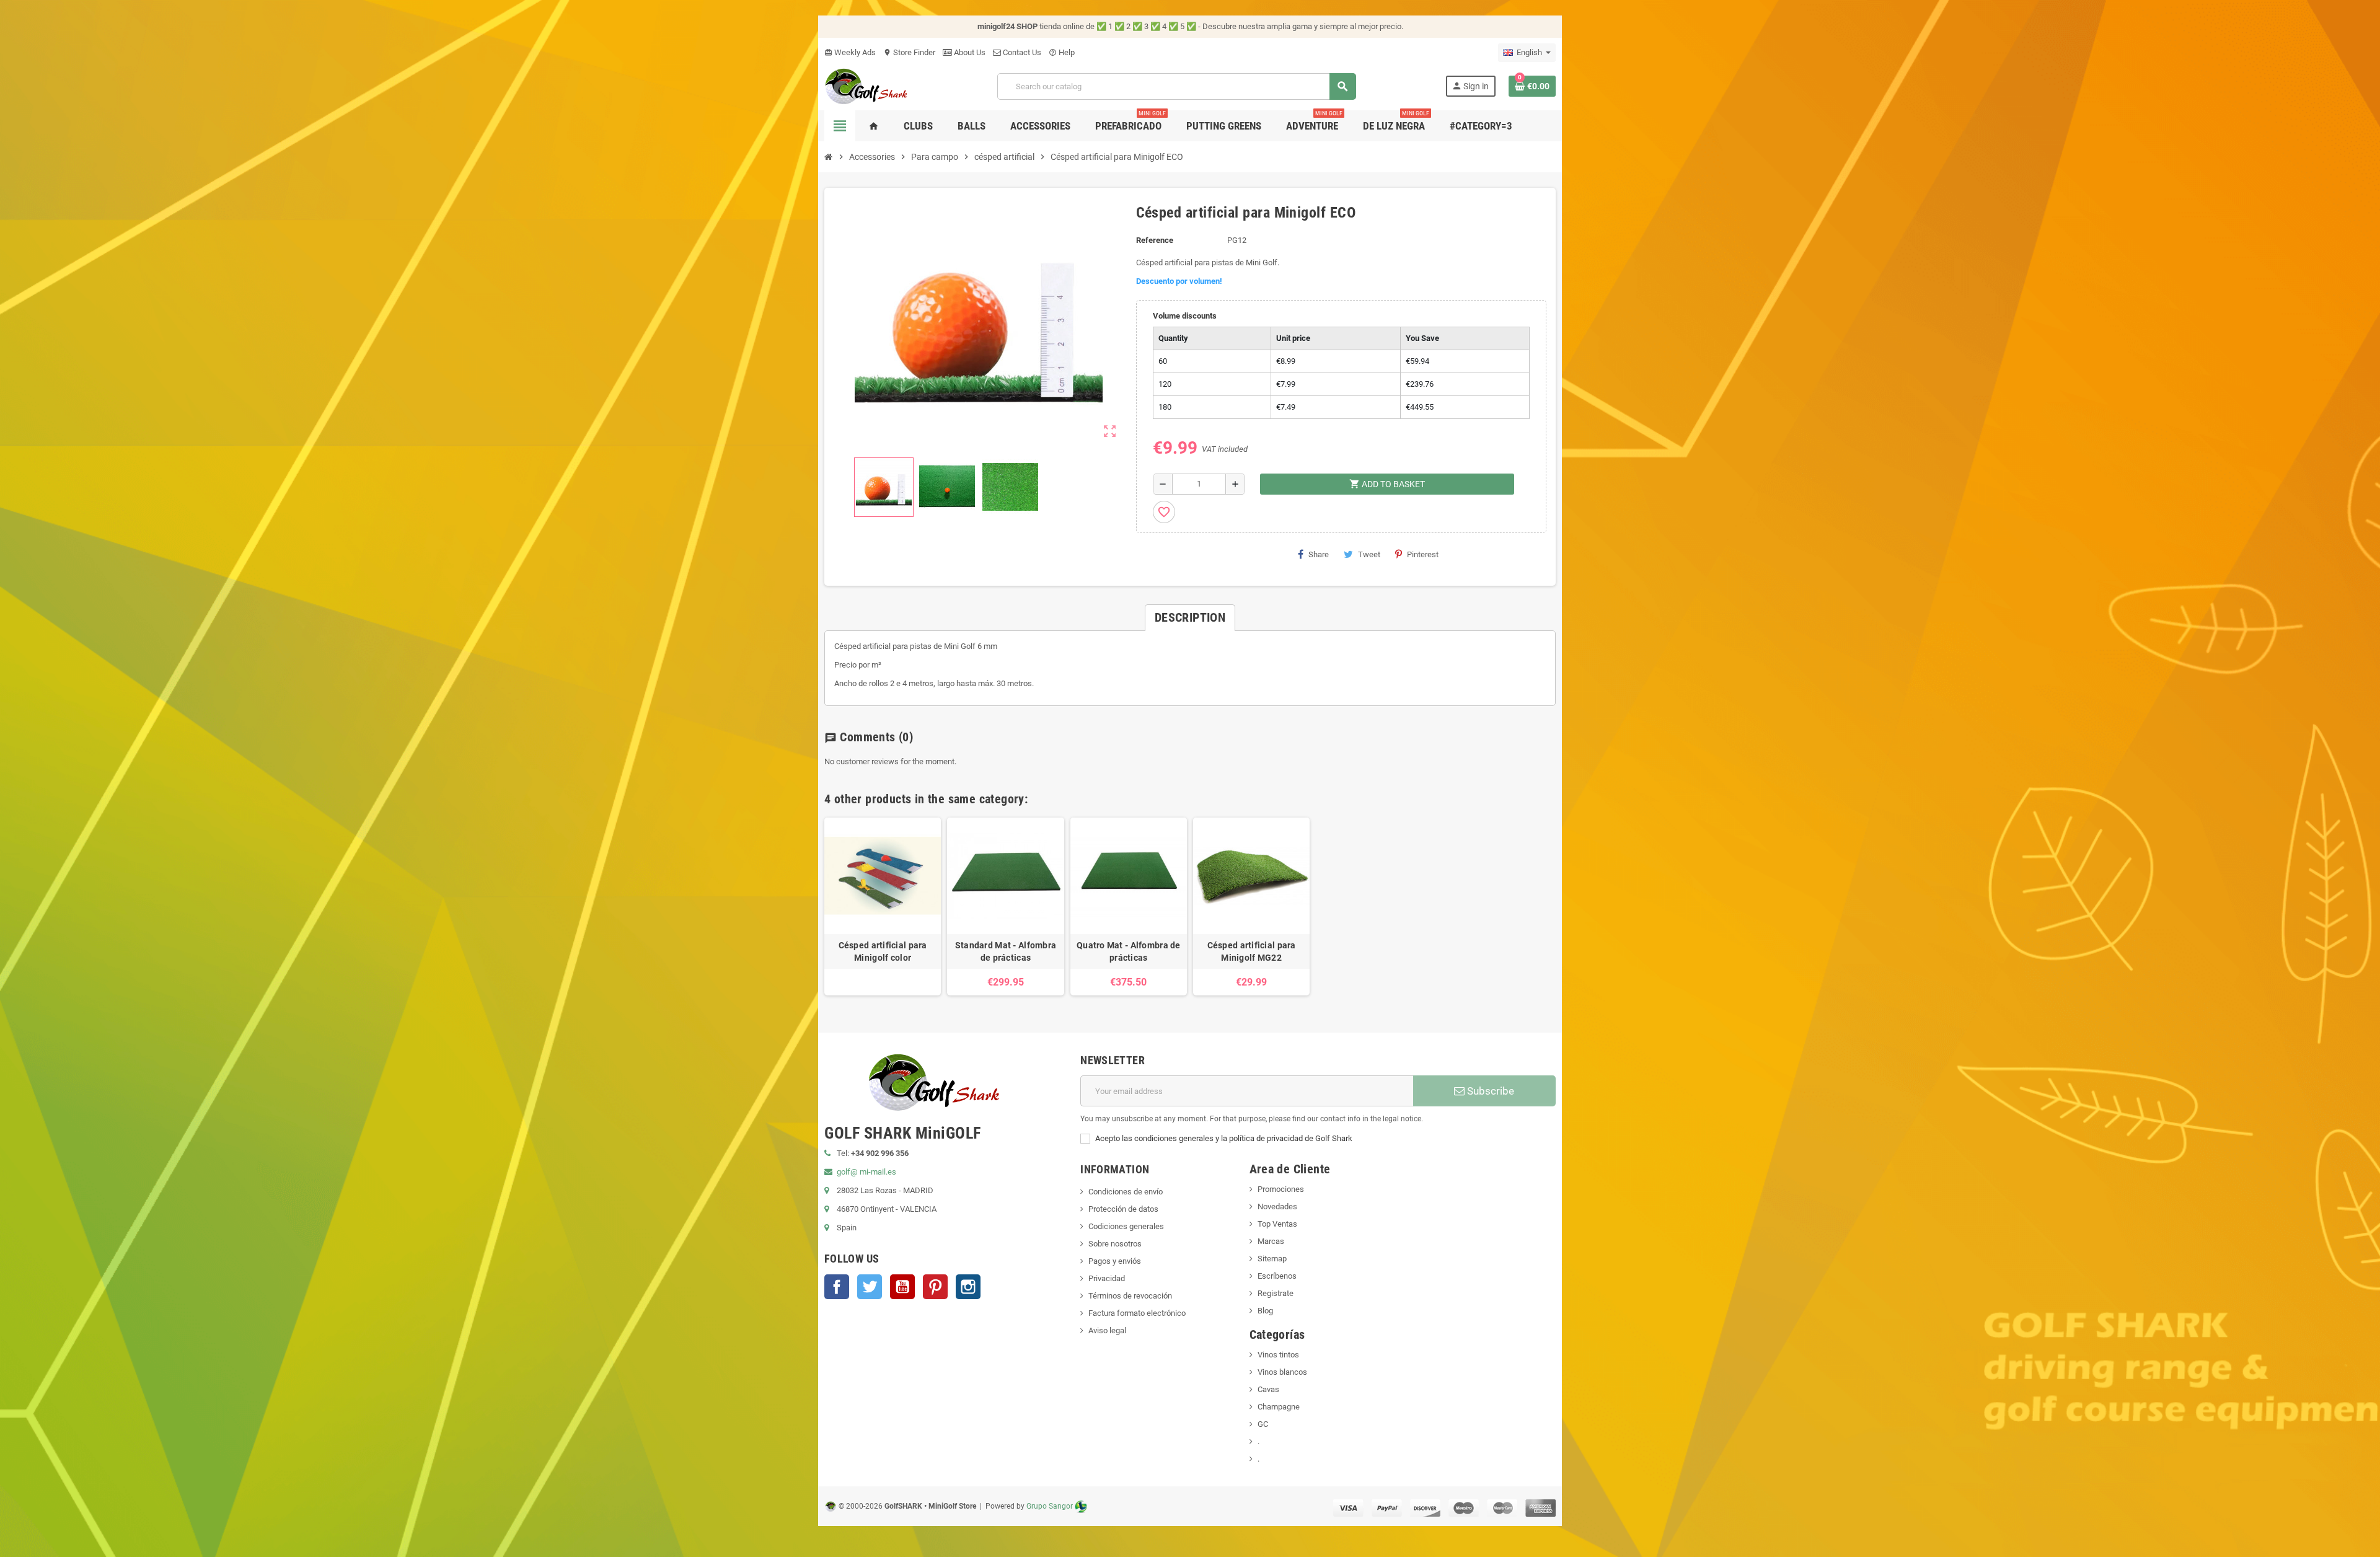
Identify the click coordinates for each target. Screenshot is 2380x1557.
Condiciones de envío (1126, 1192)
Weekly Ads (850, 52)
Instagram (968, 1287)
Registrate (1276, 1293)
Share (1319, 554)
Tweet (1369, 554)
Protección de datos (1123, 1209)
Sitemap (1272, 1259)
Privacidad (1107, 1278)
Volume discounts (1185, 316)
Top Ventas (1277, 1224)
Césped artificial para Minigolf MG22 (1252, 951)
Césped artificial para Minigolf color (883, 951)
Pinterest (1423, 554)
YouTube (902, 1287)
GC (1263, 1424)
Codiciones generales (1126, 1226)
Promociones (1281, 1189)
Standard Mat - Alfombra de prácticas (1006, 951)
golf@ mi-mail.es (866, 1172)
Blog (1265, 1311)
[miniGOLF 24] (866, 85)
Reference (1155, 240)
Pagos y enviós (1115, 1261)
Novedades (1277, 1206)
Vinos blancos (1282, 1372)
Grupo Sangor (1050, 1506)
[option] (883, 906)
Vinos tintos (1278, 1355)
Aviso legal (1107, 1330)
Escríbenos (1277, 1276)
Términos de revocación (1130, 1296)
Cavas (1268, 1389)
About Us (969, 52)
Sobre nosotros (1115, 1244)
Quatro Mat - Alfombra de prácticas (1129, 951)
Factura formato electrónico (1137, 1313)
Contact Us (1021, 52)
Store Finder (909, 52)
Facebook (837, 1287)
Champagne (1279, 1407)
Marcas (1271, 1241)
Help (1062, 52)
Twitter (870, 1287)
